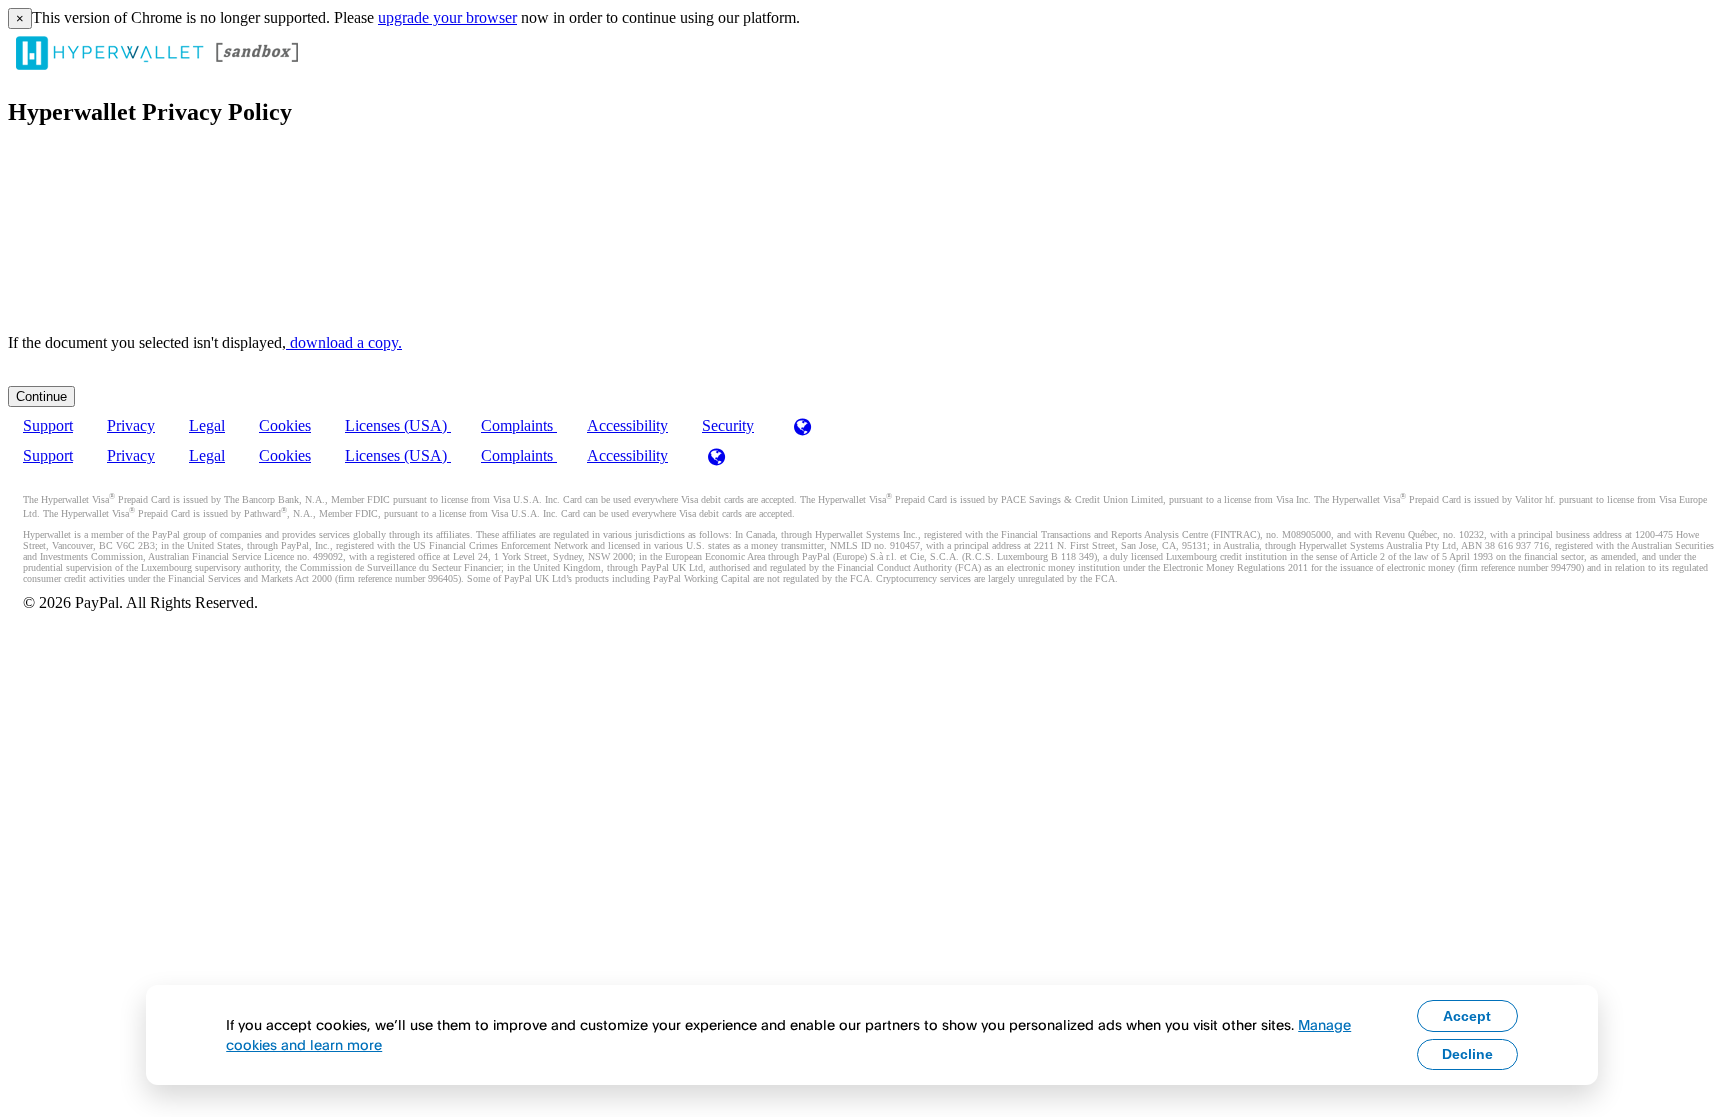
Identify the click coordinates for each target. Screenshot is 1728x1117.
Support (48, 425)
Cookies (285, 425)
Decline (1467, 1054)
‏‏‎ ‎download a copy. (344, 342)
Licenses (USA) (398, 425)
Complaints (519, 425)
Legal (207, 425)
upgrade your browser (447, 17)
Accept (1467, 1016)
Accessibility (627, 425)
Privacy (131, 425)
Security (728, 425)
